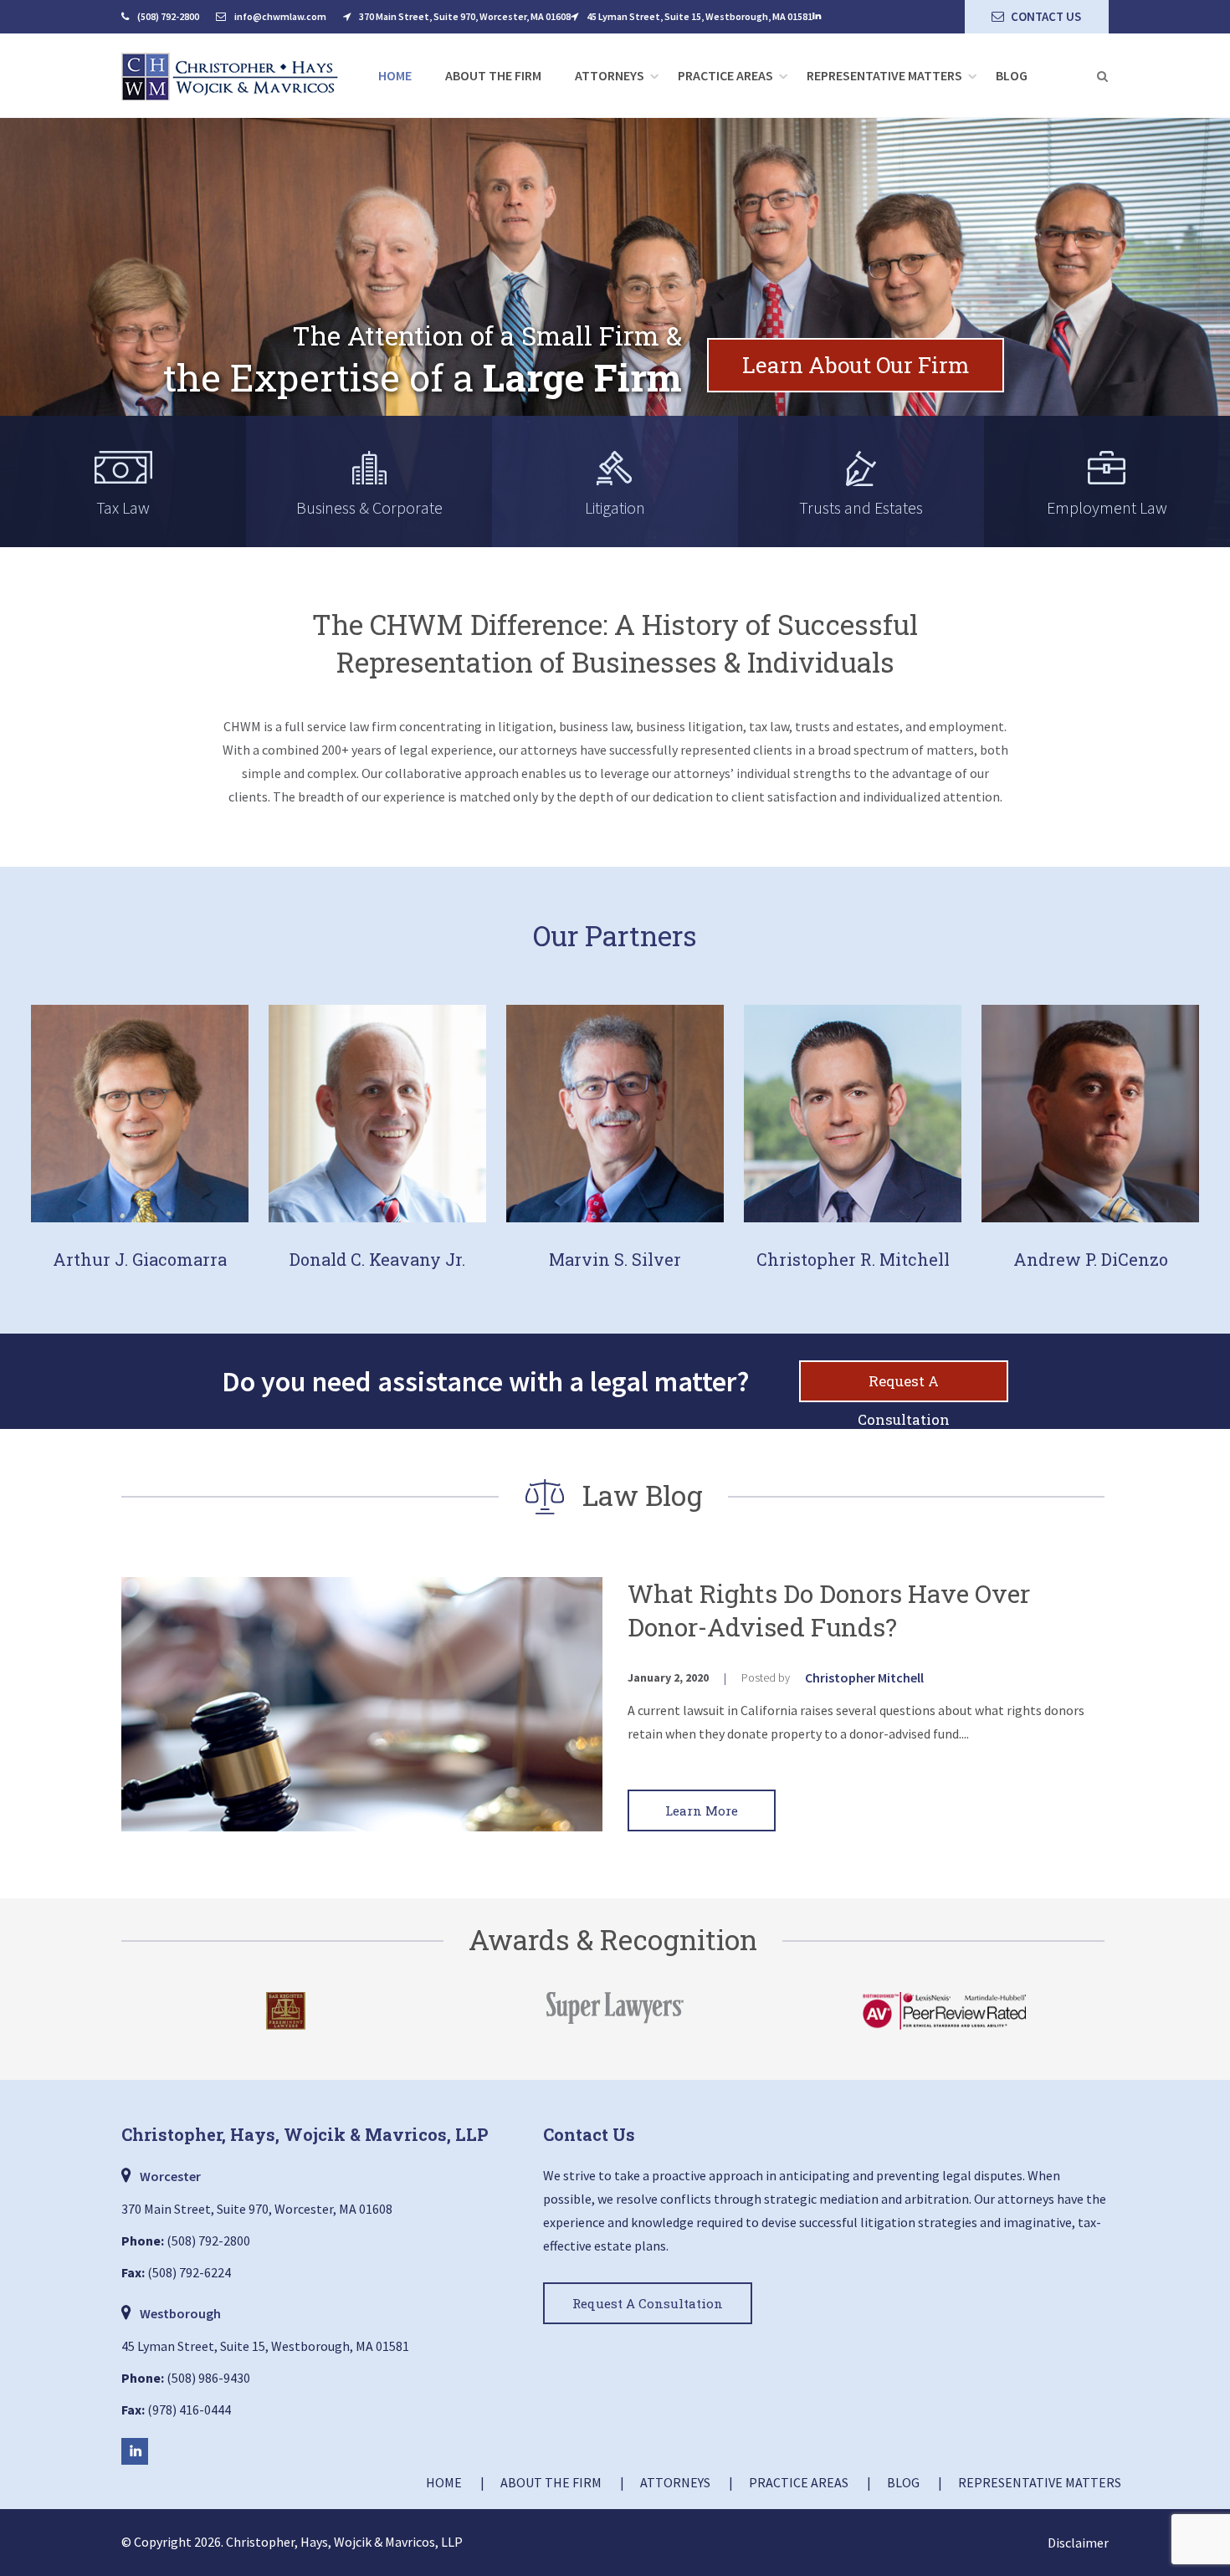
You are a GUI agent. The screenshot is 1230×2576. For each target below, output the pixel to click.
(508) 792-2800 (168, 16)
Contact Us (1046, 16)
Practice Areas (725, 75)
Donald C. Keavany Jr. (377, 1259)
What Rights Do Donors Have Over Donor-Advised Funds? (829, 1610)
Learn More (702, 1810)
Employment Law (1107, 507)
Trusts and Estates (861, 507)
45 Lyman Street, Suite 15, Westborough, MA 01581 (700, 16)
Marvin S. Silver (615, 1259)
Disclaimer (1078, 2543)
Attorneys (610, 75)
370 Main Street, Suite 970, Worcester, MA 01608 (465, 16)
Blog (1012, 75)
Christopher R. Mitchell (853, 1259)
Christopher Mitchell (864, 1677)
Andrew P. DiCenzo (1091, 1259)
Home (395, 75)
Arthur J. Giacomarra (140, 1259)
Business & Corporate (369, 507)
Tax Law (123, 507)
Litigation (615, 507)
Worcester (170, 2176)
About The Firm (493, 75)
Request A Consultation (904, 1387)
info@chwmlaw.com (280, 16)
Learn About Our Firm (856, 365)
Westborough (180, 2313)
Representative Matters (884, 75)
